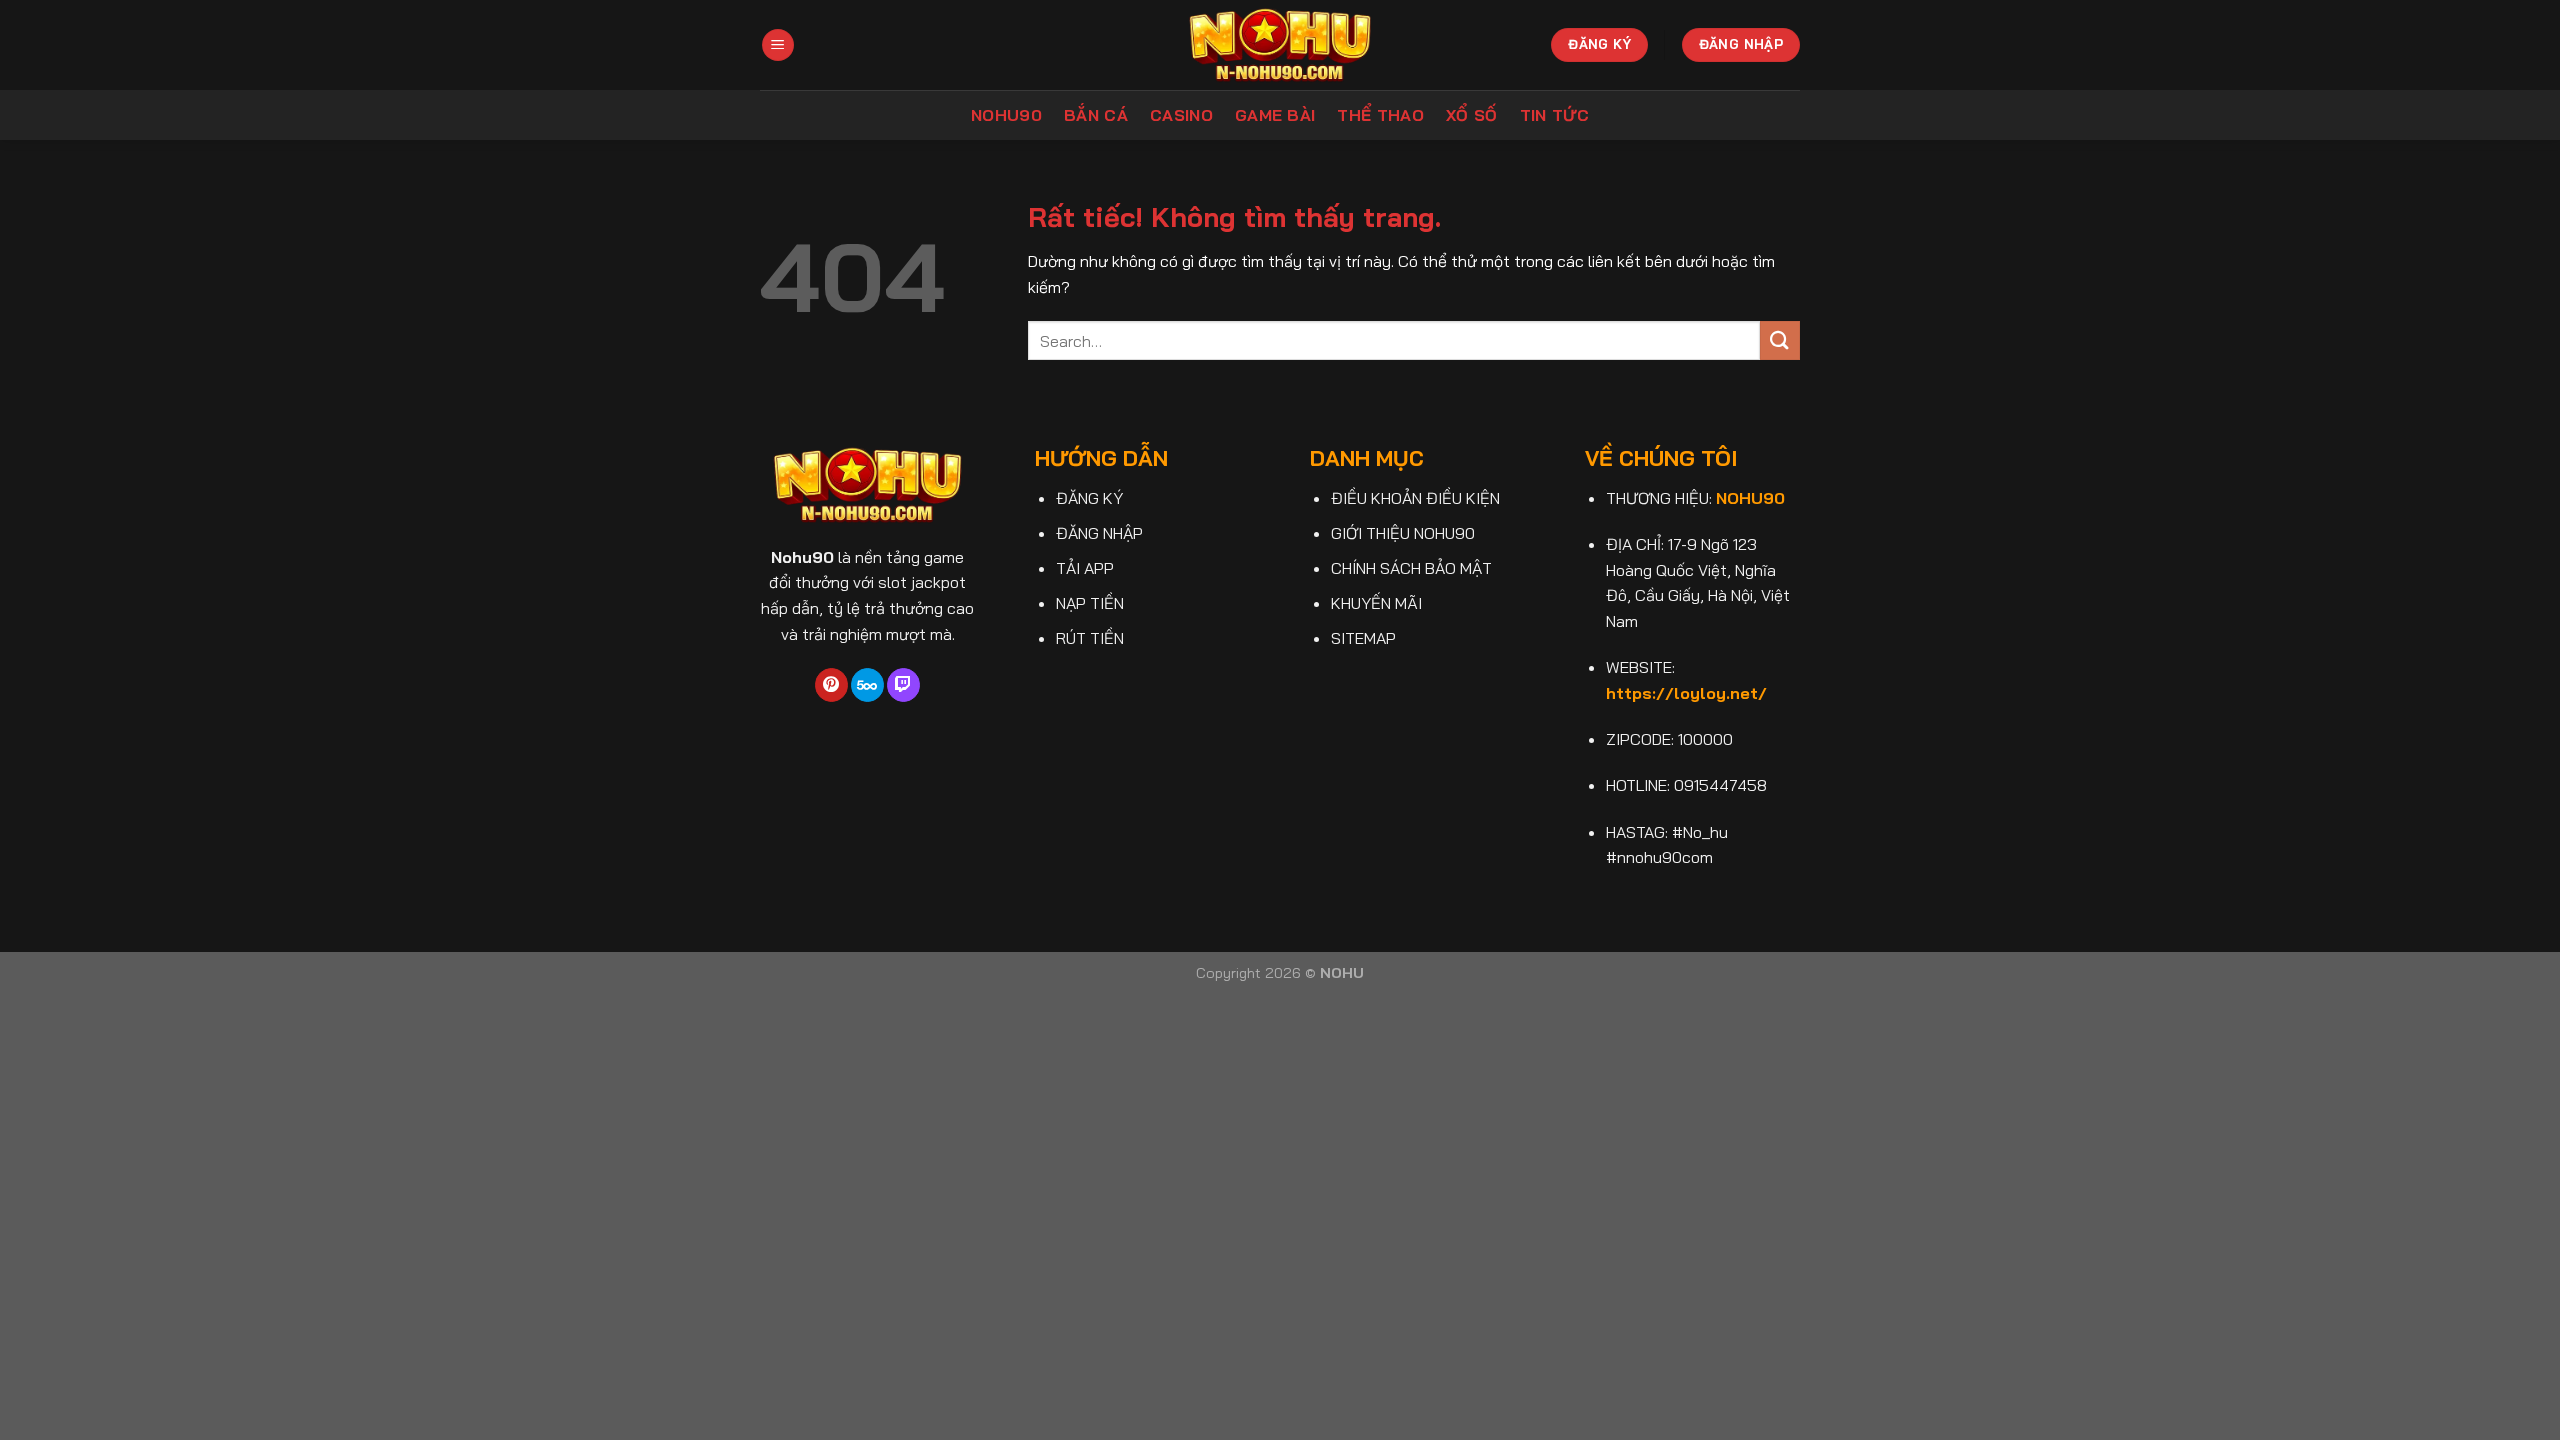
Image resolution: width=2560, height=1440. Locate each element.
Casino (1181, 115)
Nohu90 (1006, 115)
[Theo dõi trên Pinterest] (831, 685)
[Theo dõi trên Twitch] (903, 685)
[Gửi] (1780, 340)
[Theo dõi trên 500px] (867, 685)
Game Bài (1275, 115)
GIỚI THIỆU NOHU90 (1403, 533)
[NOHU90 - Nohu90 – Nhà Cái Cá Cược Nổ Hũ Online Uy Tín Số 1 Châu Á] (1280, 44)
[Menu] (778, 45)
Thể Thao (1380, 115)
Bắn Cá (1096, 115)
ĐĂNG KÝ (1089, 498)
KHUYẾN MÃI (1376, 603)
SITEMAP (1363, 638)
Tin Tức (1554, 115)
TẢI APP (1085, 568)
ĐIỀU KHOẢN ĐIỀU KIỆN (1415, 498)
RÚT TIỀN (1090, 638)
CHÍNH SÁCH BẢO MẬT (1411, 568)
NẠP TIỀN (1090, 603)
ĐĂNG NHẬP (1099, 533)
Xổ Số (1472, 115)
